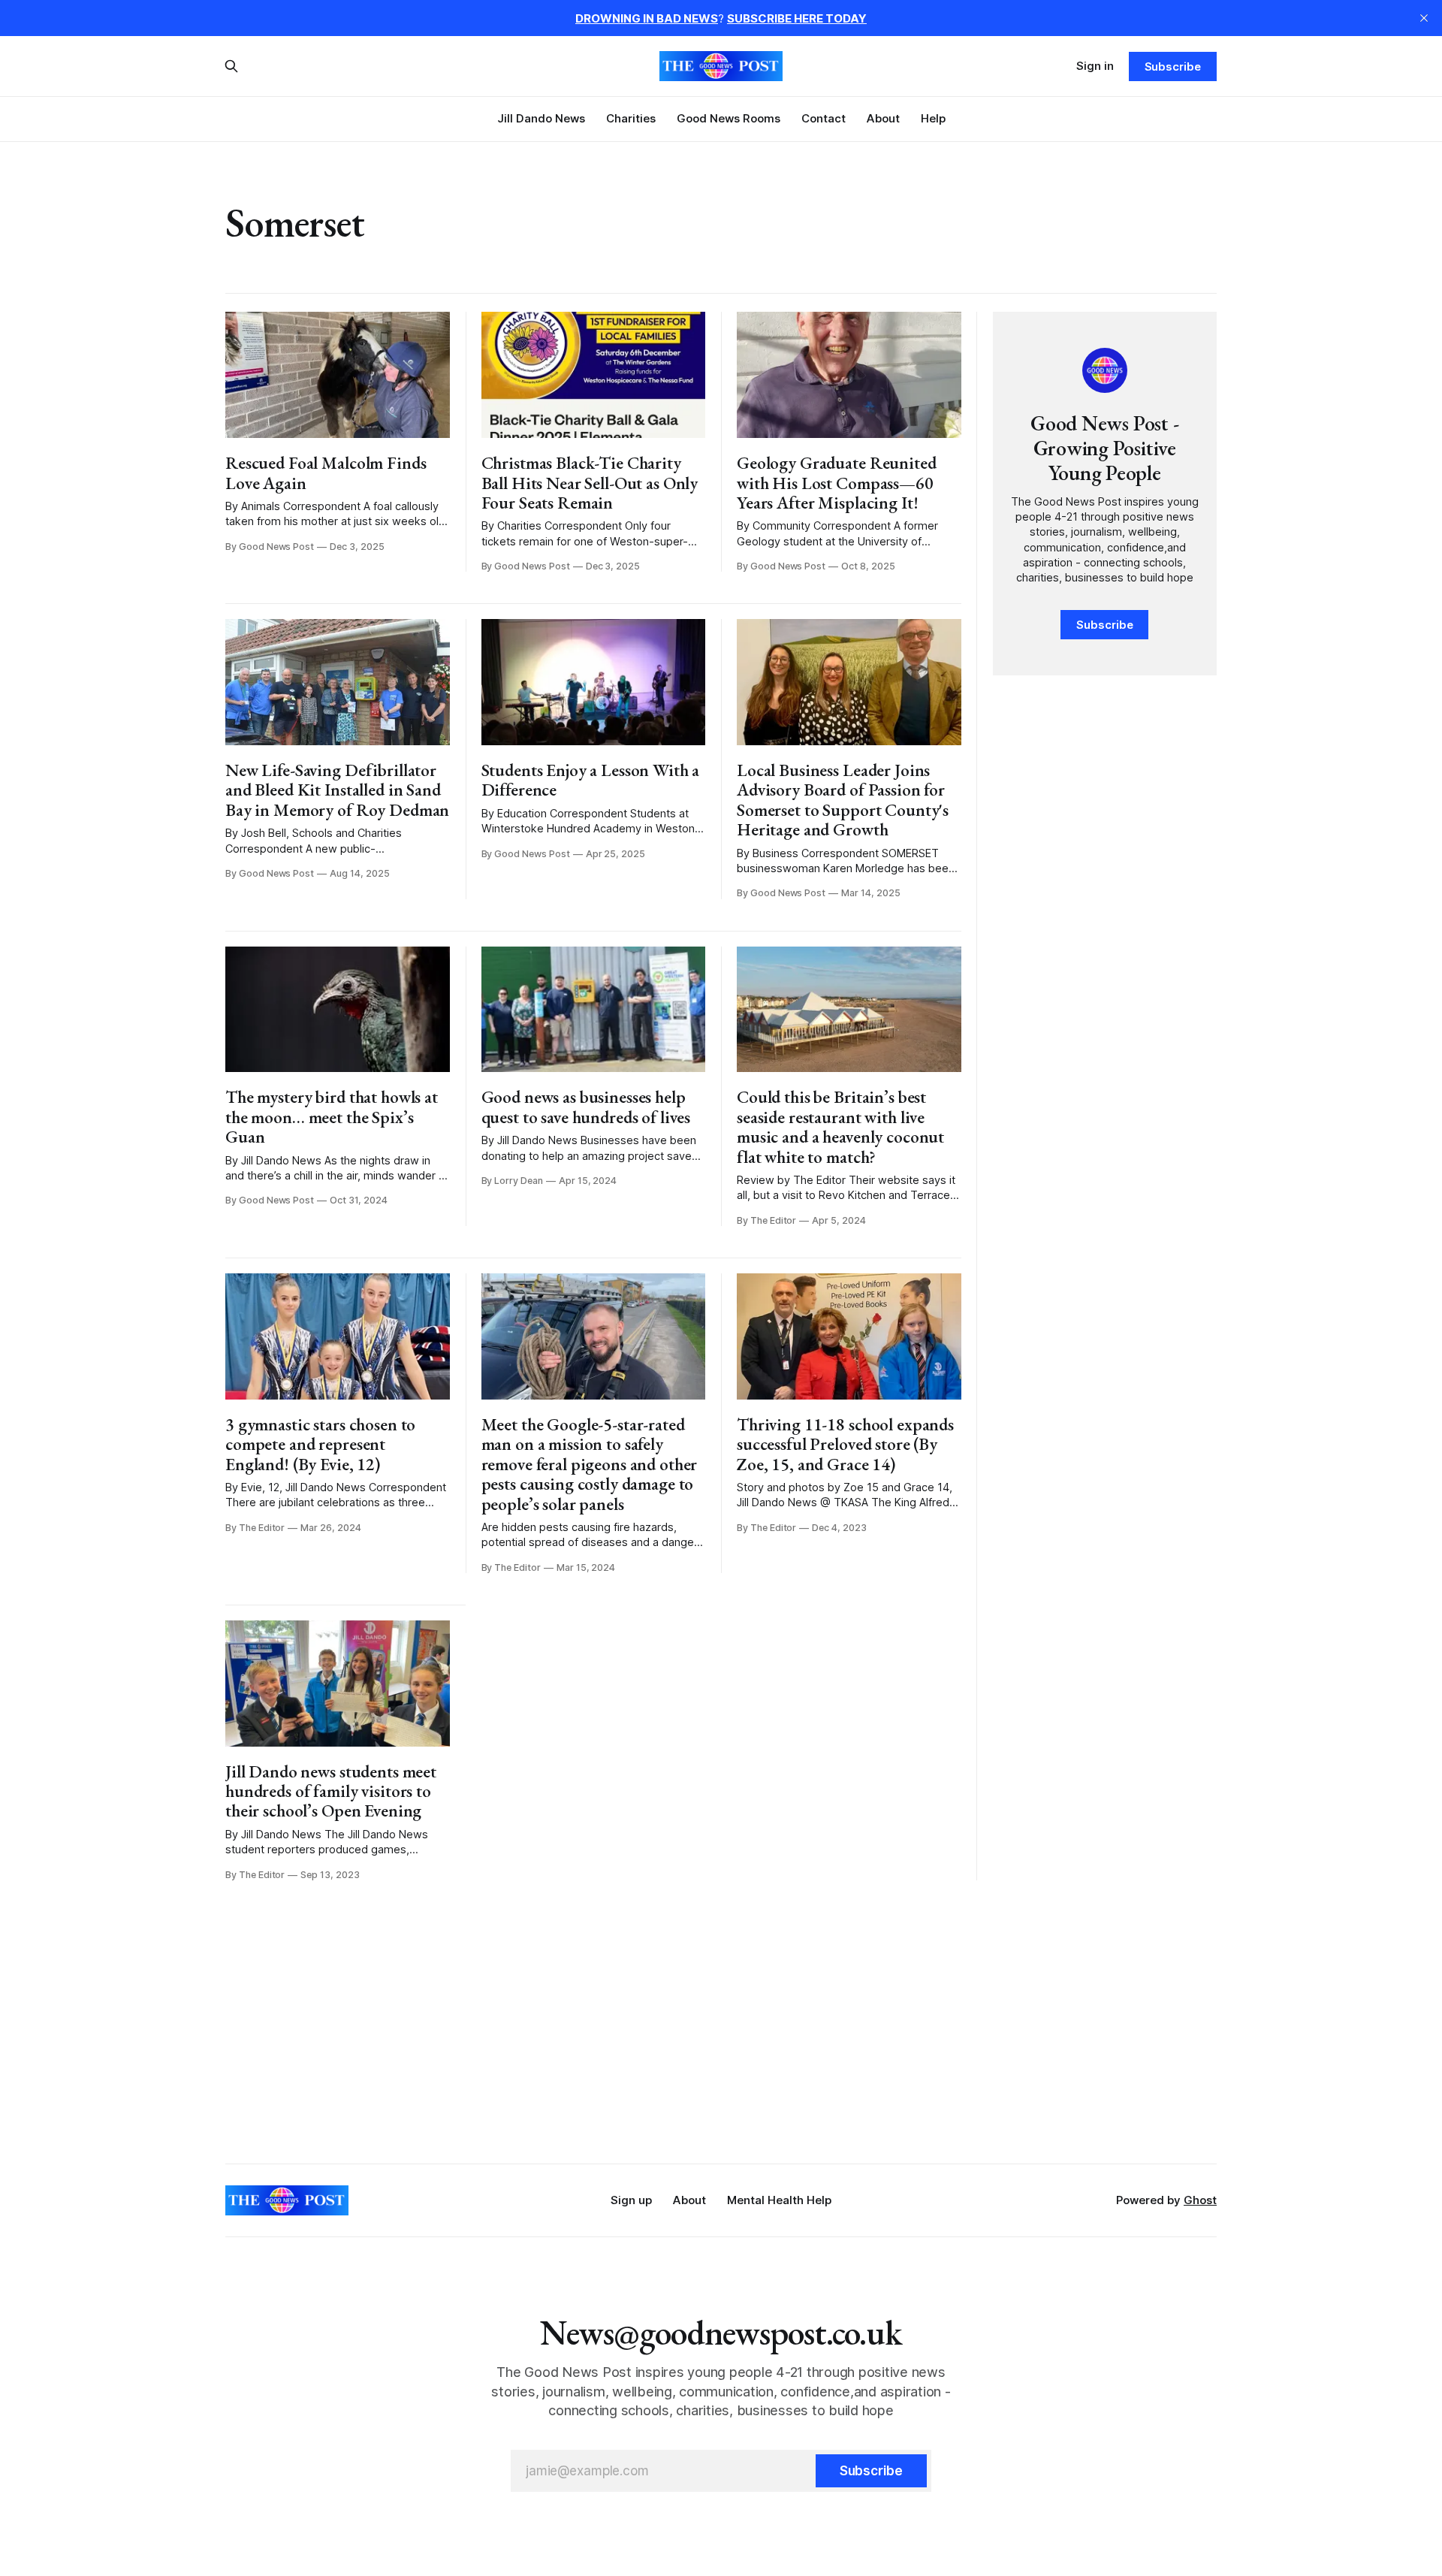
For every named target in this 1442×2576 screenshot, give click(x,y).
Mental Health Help (779, 2200)
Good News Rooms (729, 118)
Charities (631, 118)
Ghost (1200, 2200)
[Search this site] (231, 66)
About (883, 118)
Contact (824, 118)
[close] (1424, 18)
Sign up (631, 2200)
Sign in (1095, 66)
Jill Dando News (541, 118)
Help (933, 118)
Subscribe (1173, 66)
